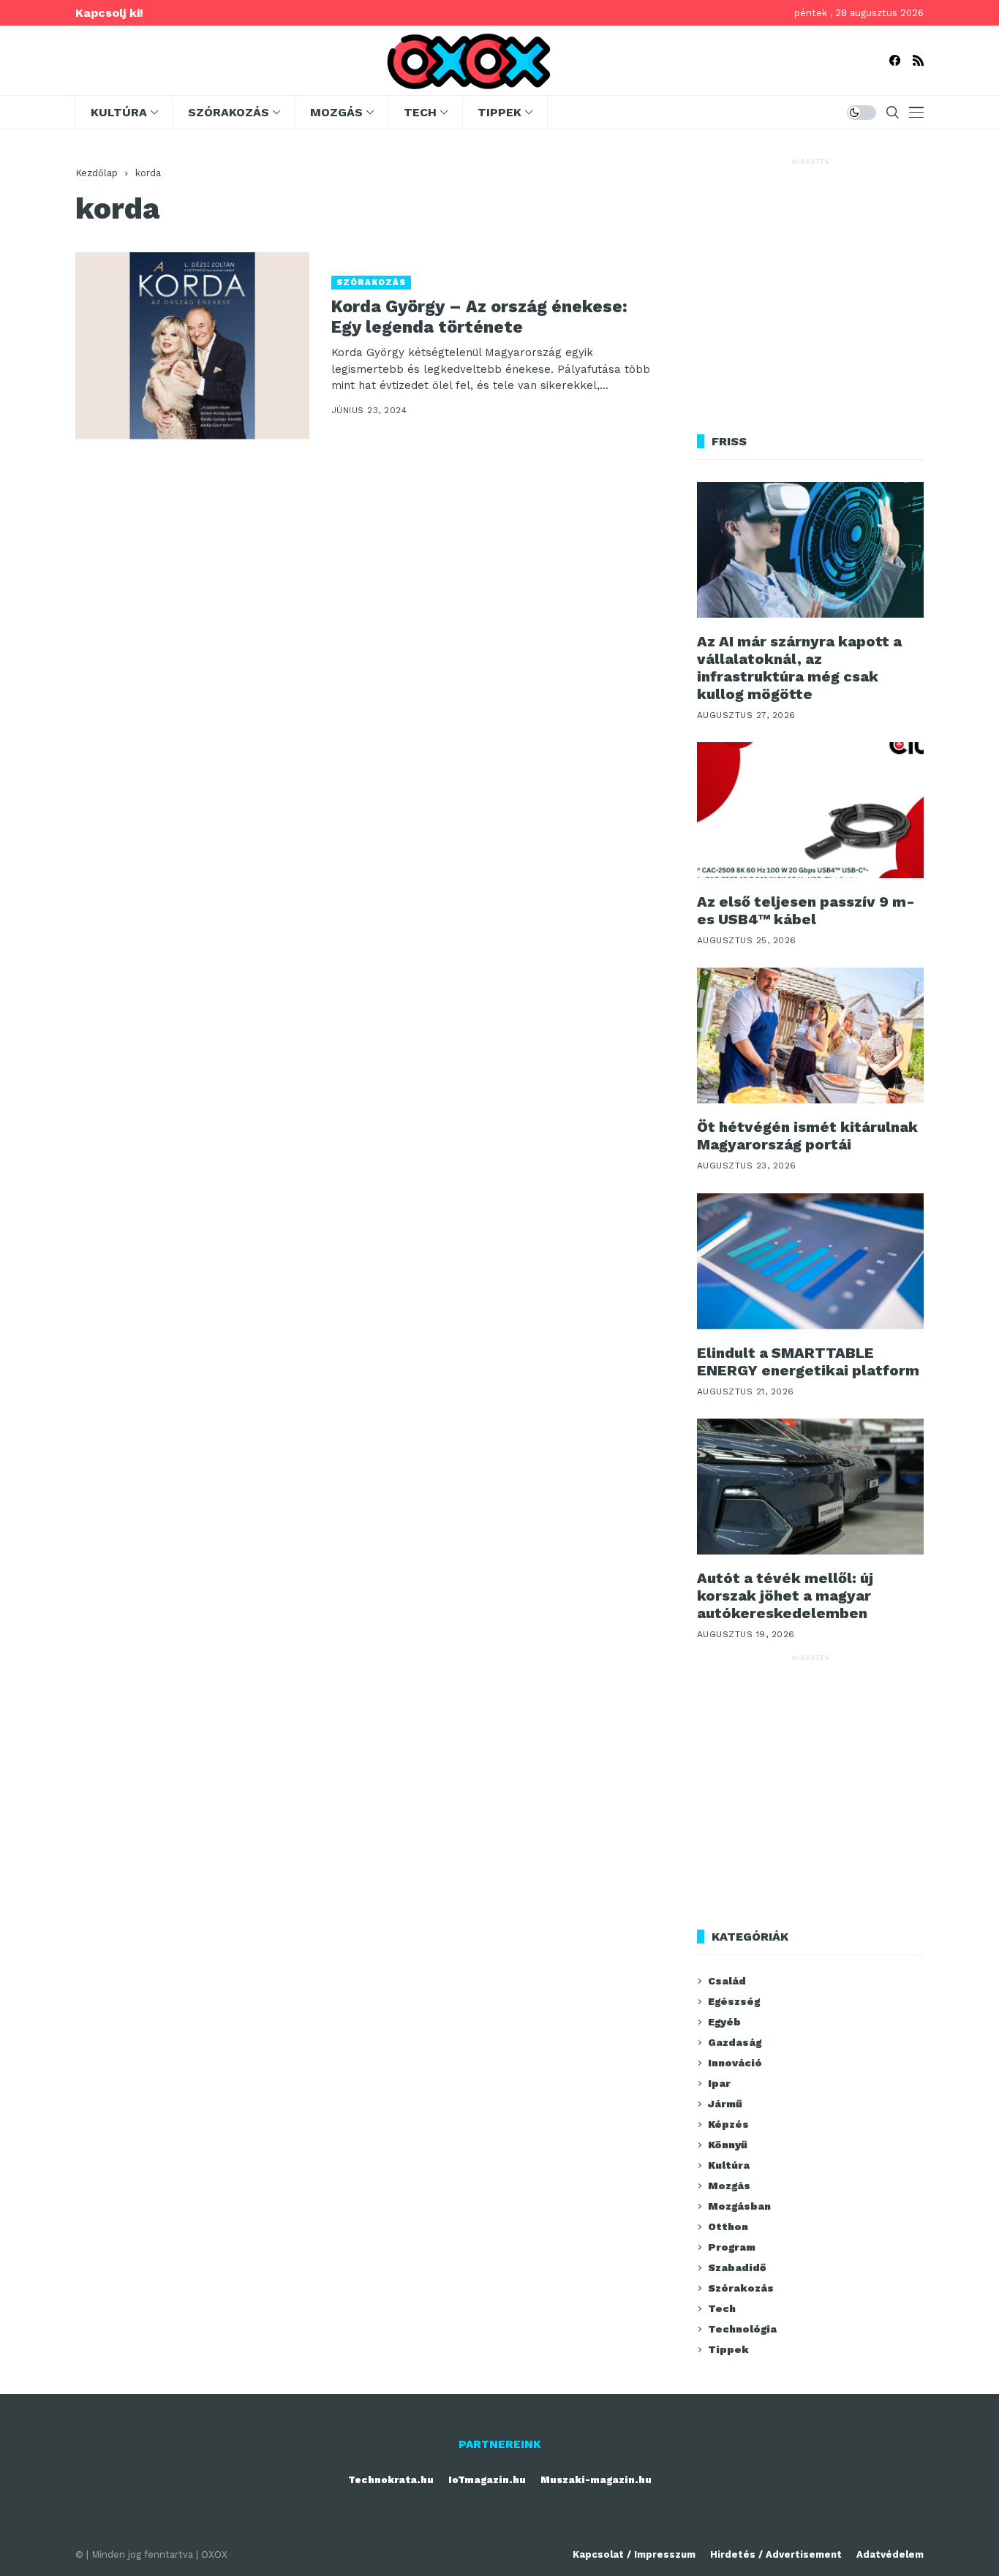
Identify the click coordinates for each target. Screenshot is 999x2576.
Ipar (719, 2083)
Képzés (728, 2124)
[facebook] (895, 60)
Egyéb (724, 2022)
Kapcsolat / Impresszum (634, 2554)
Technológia (742, 2329)
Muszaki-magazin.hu (596, 2480)
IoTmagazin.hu (487, 2480)
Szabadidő (737, 2267)
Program (732, 2247)
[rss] (918, 60)
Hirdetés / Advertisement (776, 2554)
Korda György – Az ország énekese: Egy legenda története (479, 317)
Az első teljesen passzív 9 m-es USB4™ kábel (806, 910)
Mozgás (729, 2186)
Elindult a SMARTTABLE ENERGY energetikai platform (808, 1361)
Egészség (734, 2001)
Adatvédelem (890, 2554)
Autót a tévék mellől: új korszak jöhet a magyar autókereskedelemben (785, 1595)
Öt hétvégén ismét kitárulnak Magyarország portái (807, 1136)
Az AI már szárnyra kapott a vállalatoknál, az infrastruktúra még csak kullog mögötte (799, 668)
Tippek (728, 2349)
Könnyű (728, 2145)
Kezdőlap (97, 173)
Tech (722, 2308)
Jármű (725, 2104)
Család (727, 1981)
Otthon (728, 2226)
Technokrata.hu (391, 2480)
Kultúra (729, 2165)
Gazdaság (735, 2042)
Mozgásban (739, 2206)
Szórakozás (371, 283)
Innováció (735, 2063)
